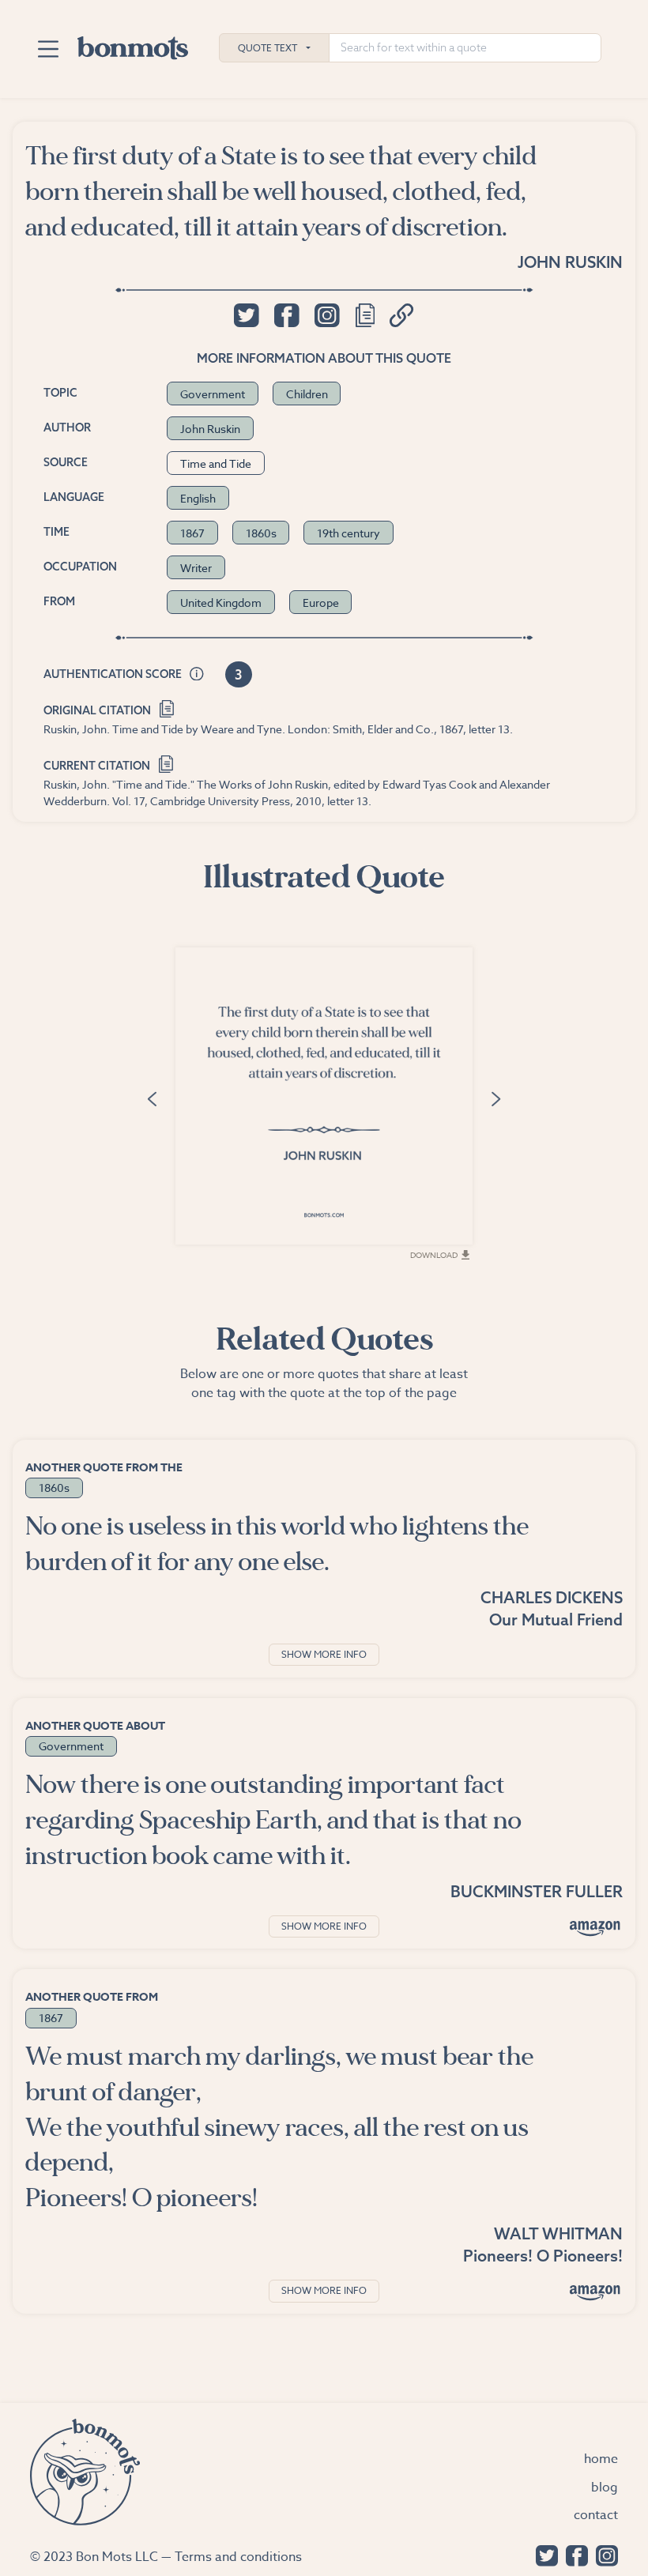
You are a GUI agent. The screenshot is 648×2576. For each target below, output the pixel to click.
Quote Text (267, 48)
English (198, 498)
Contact (596, 2515)
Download (434, 1255)
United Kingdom (221, 603)
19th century (348, 533)
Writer (196, 568)
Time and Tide (216, 463)
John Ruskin (570, 262)
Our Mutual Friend (556, 1619)
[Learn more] (197, 675)
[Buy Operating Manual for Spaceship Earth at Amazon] (595, 1928)
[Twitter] (543, 2554)
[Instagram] (603, 2554)
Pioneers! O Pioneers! (543, 2256)
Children (307, 394)
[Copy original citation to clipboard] (166, 708)
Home (601, 2459)
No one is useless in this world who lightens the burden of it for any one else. (277, 1544)
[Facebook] (573, 2554)
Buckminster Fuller (537, 1891)
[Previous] (152, 1098)
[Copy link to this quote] (402, 315)
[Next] (496, 1098)
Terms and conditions (238, 2557)
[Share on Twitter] (246, 315)
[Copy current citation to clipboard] (166, 762)
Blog (605, 2487)
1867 (192, 533)
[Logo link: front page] (133, 44)
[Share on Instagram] (327, 315)
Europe (321, 603)
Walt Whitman (558, 2233)
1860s (261, 533)
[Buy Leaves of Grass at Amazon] (595, 2292)
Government (213, 394)
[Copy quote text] (365, 315)
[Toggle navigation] (48, 49)
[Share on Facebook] (286, 315)
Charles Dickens (552, 1597)
